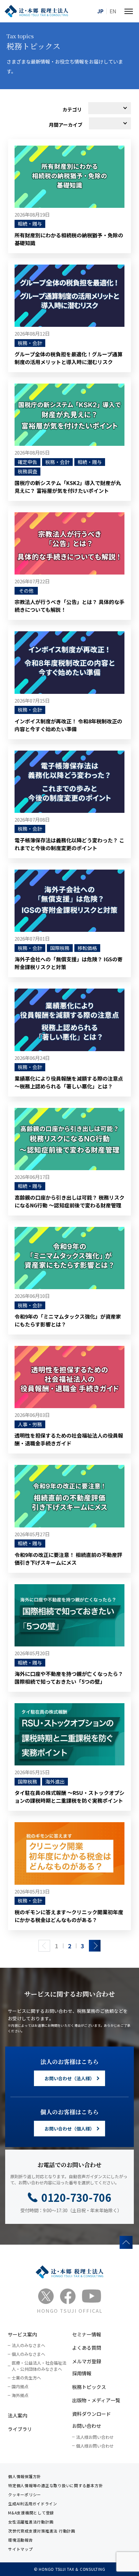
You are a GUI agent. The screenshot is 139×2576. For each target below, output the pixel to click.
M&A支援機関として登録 (31, 2513)
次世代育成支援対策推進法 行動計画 (42, 2531)
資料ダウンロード (91, 2414)
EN (113, 11)
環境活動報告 (21, 2540)
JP (100, 11)
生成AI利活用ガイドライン (33, 2504)
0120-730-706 (76, 2197)
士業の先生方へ (26, 2378)
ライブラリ (20, 2429)
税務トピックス (89, 2387)
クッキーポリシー (25, 2494)
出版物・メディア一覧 (96, 2400)
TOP (126, 2242)
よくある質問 (87, 2348)
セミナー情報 (87, 2334)
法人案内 (17, 2415)
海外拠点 (20, 2395)
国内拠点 (20, 2386)
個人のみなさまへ (28, 2354)
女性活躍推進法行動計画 (31, 2522)
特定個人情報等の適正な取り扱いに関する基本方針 (55, 2485)
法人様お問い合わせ (95, 2437)
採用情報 (82, 2373)
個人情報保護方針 (25, 2476)
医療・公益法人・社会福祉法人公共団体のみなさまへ (39, 2366)
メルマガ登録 (87, 2361)
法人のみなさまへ (28, 2345)
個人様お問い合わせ (95, 2446)
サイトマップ (21, 2549)
